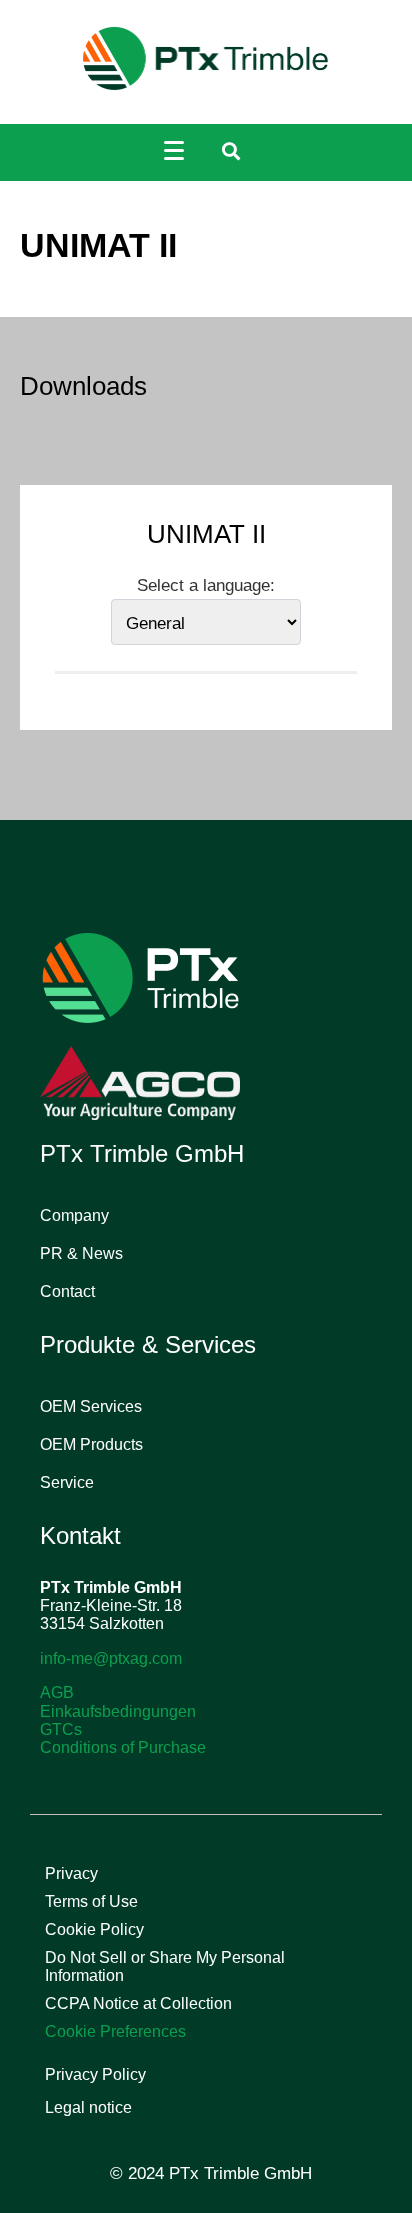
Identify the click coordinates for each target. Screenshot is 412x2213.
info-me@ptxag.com (111, 1658)
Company (74, 1215)
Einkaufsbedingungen (118, 1711)
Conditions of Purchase (123, 1747)
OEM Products (91, 1444)
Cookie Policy (94, 1929)
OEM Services (91, 1406)
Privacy (71, 1873)
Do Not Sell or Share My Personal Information (165, 1966)
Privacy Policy (95, 2074)
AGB (57, 1692)
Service (67, 1482)
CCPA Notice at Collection (138, 2003)
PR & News (81, 1253)
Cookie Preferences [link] (115, 2031)
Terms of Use (91, 1901)
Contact (67, 1291)
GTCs (61, 1729)
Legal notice (88, 2107)
